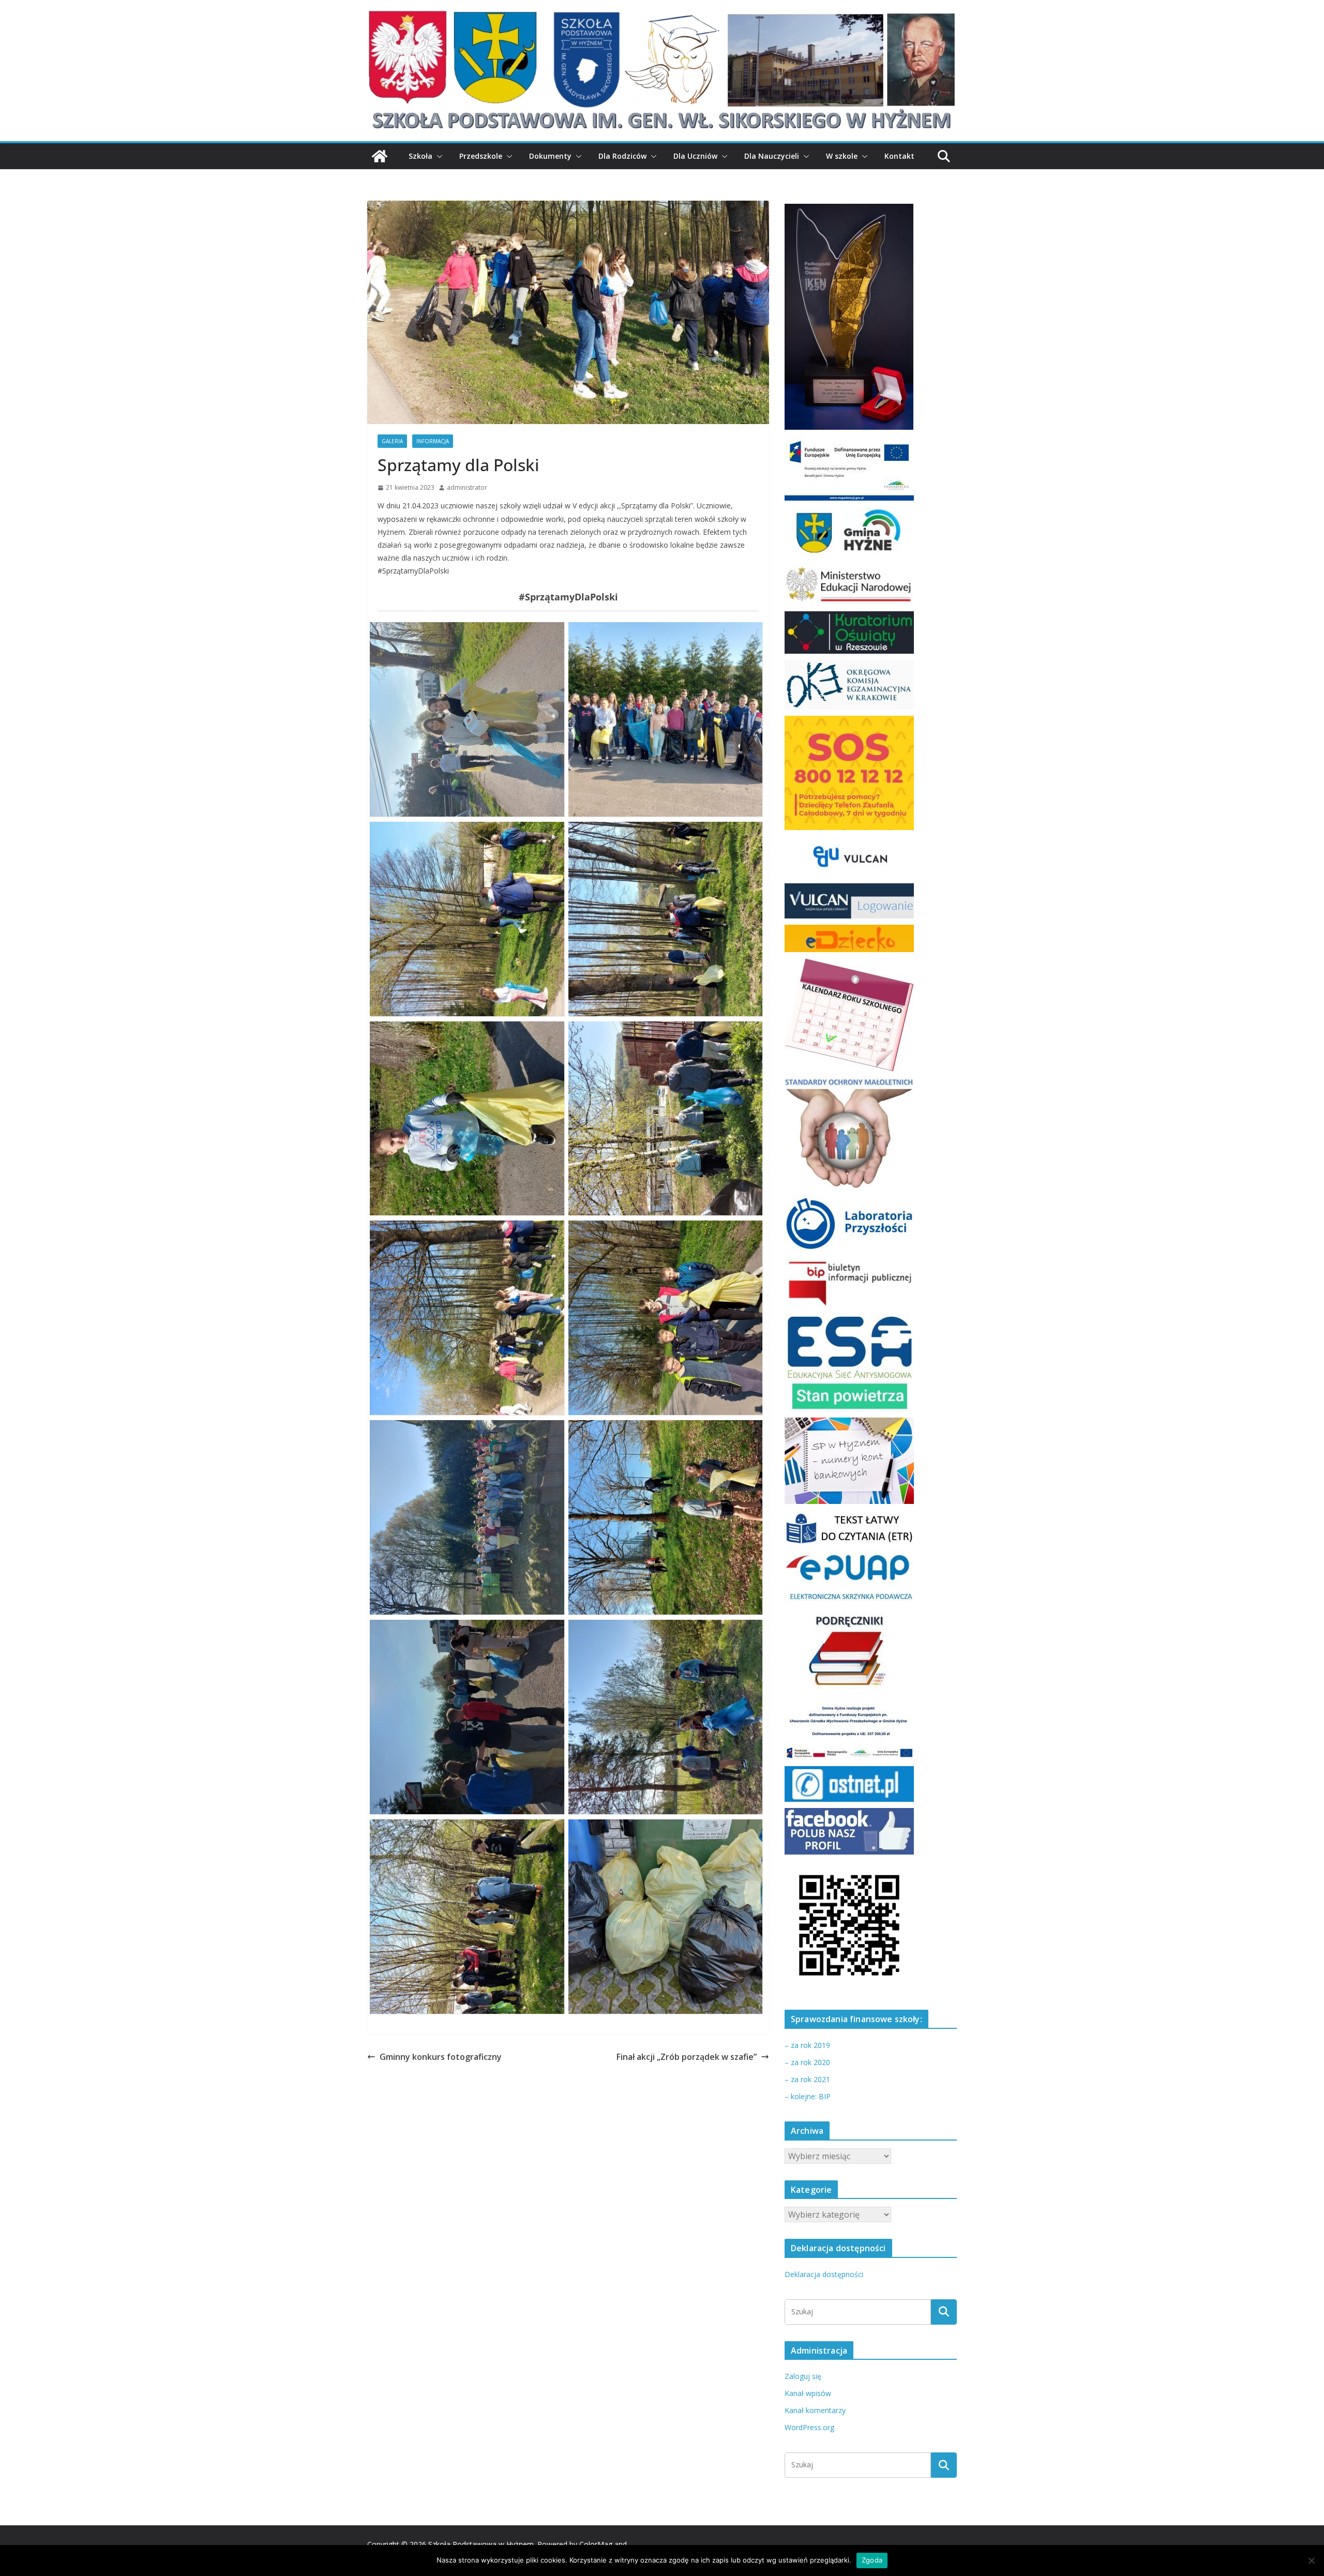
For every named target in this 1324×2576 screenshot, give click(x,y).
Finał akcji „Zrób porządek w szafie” (687, 2057)
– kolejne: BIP (808, 2096)
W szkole (842, 156)
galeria (392, 441)
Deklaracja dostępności (824, 2274)
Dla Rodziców (622, 156)
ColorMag (596, 2544)
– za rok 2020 (807, 2062)
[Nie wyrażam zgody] (1311, 2560)
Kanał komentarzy (815, 2410)
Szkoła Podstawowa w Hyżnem (481, 2544)
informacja (433, 441)
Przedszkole (481, 156)
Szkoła (420, 156)
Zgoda (872, 2560)
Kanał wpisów (808, 2393)
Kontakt (899, 156)
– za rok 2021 (807, 2079)
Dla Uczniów (695, 156)
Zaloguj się (803, 2376)
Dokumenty (550, 156)
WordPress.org (809, 2427)
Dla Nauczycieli (772, 156)
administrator (467, 487)
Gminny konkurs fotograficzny (441, 2057)
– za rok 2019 (807, 2045)
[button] (438, 156)
